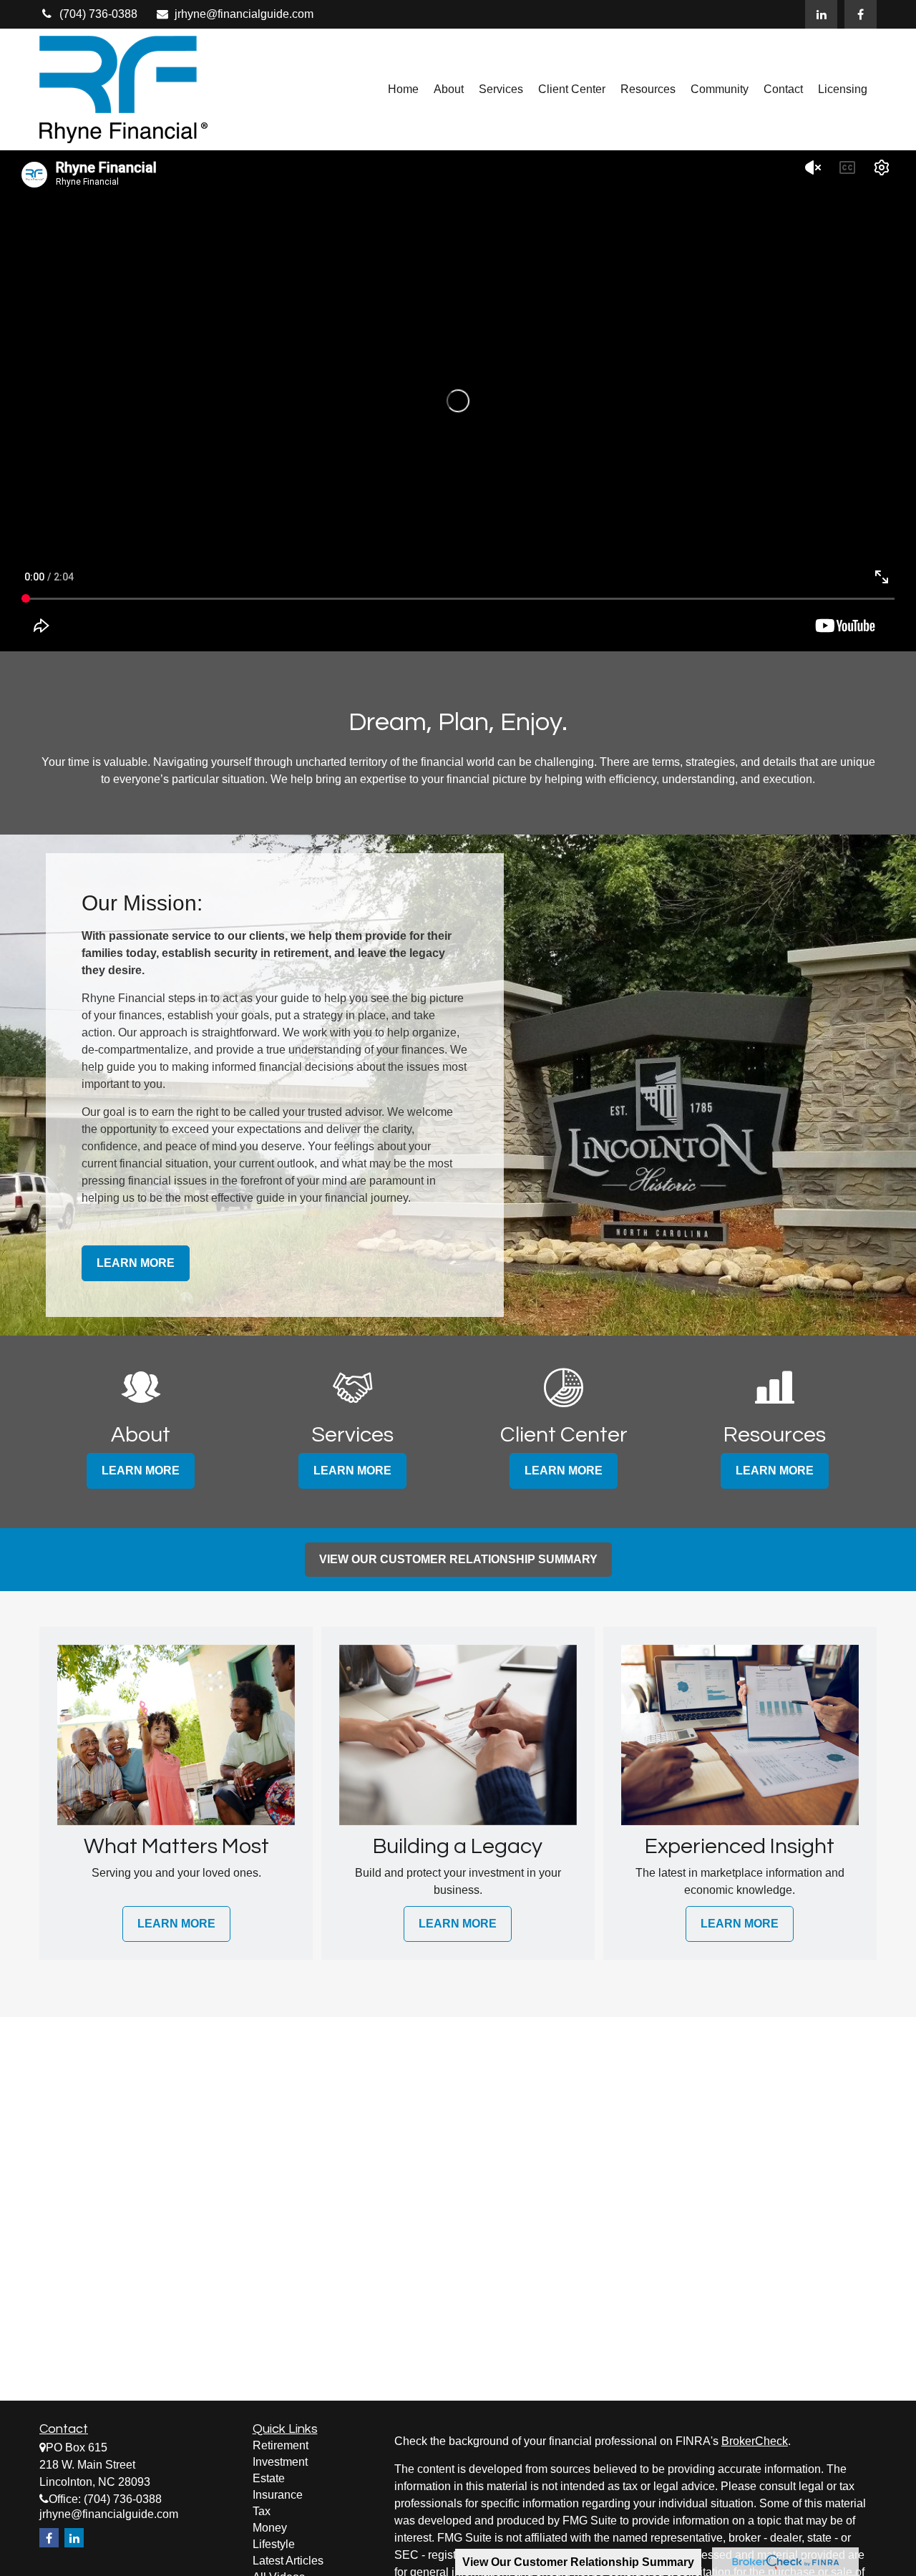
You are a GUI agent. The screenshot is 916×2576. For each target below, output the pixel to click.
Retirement (281, 2445)
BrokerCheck (755, 2441)
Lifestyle (274, 2544)
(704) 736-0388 (98, 14)
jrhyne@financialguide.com (244, 14)
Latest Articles (288, 2561)
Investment (280, 2462)
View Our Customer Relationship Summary (578, 2562)
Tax (262, 2511)
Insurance (278, 2495)
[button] (403, 90)
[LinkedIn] (821, 14)
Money (270, 2528)
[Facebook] (861, 14)
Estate (269, 2478)
